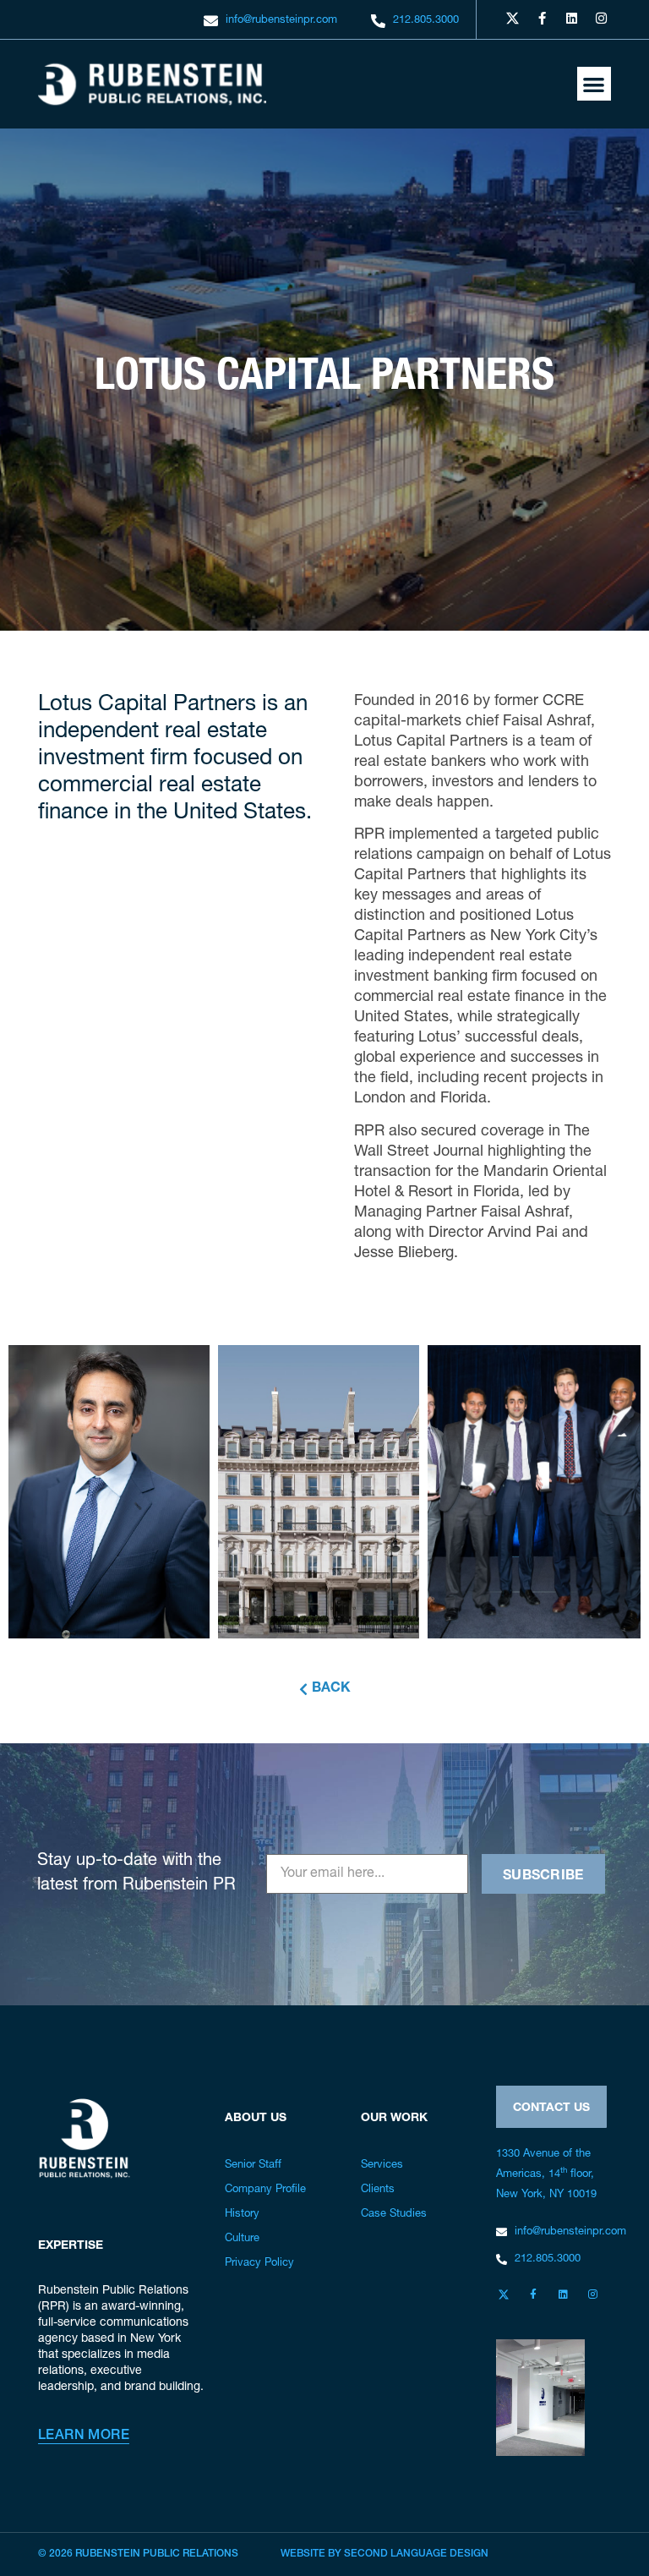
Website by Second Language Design (384, 2554)
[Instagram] (601, 18)
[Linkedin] (571, 18)
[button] (594, 84)
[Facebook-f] (542, 18)
